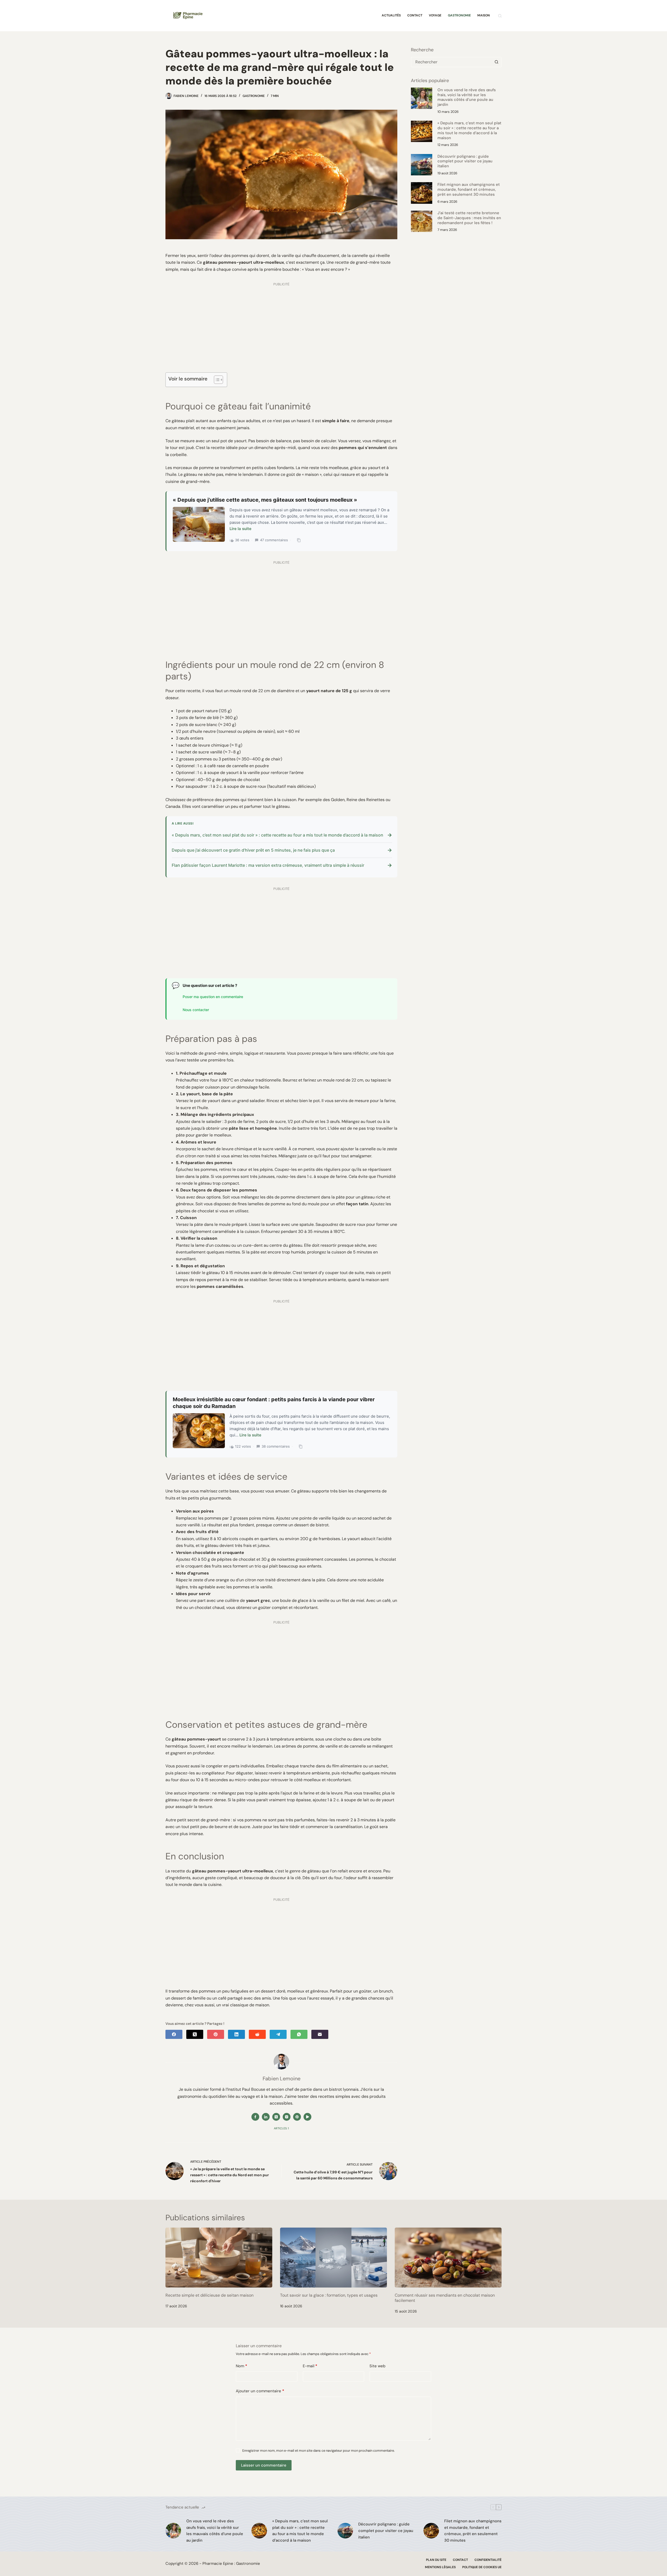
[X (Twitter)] (195, 2034)
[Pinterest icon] (297, 2117)
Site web (377, 2366)
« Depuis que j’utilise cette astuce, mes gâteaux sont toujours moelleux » (265, 500)
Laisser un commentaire (264, 2465)
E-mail (310, 2366)
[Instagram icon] (287, 2117)
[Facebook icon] (255, 2117)
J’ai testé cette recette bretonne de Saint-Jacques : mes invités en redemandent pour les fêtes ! (469, 218)
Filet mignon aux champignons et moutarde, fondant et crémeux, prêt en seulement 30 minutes (469, 189)
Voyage (435, 15)
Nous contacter (196, 1010)
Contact (415, 15)
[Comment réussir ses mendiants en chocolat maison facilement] (448, 2258)
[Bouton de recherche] (496, 62)
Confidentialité (488, 2560)
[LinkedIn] (236, 2034)
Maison (484, 15)
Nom (242, 2366)
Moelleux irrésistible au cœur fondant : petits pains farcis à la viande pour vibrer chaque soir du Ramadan (274, 1403)
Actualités (391, 15)
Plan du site (436, 2560)
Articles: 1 (281, 2128)
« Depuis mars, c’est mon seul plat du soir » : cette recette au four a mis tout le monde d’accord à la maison (469, 130)
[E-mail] (320, 2034)
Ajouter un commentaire (260, 2391)
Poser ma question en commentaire (213, 997)
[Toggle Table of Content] (216, 380)
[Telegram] (278, 2034)
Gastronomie (459, 15)
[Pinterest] (216, 2034)
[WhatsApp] (299, 2034)
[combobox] (452, 62)
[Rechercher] (500, 16)
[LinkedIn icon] (266, 2117)
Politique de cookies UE (482, 2567)
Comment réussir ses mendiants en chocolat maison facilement (445, 2298)
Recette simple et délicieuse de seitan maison (209, 2295)
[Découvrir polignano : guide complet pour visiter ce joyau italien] (422, 165)
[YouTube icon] (307, 2117)
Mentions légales (440, 2567)
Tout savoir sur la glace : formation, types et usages (329, 2295)
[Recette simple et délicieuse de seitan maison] (219, 2258)
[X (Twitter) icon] (276, 2117)
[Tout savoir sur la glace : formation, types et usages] (333, 2258)
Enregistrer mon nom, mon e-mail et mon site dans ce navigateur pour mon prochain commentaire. (319, 2451)
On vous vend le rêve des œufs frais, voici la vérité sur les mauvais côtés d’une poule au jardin (467, 97)
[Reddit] (257, 2034)
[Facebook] (174, 2034)
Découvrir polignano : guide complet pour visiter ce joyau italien (465, 161)
